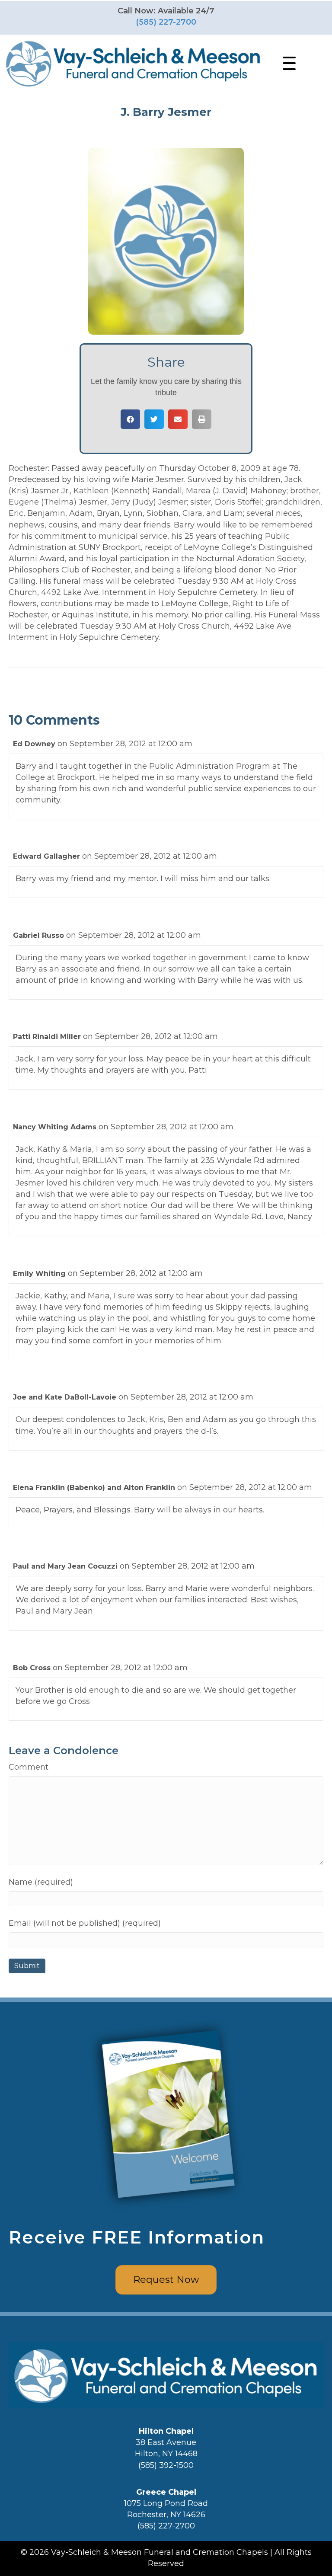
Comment (29, 1767)
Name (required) (41, 1882)
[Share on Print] (202, 419)
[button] (287, 64)
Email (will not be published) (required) (85, 1923)
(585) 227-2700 (166, 22)
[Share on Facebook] (130, 419)
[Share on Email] (178, 419)
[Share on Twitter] (154, 419)
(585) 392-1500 (166, 2465)
